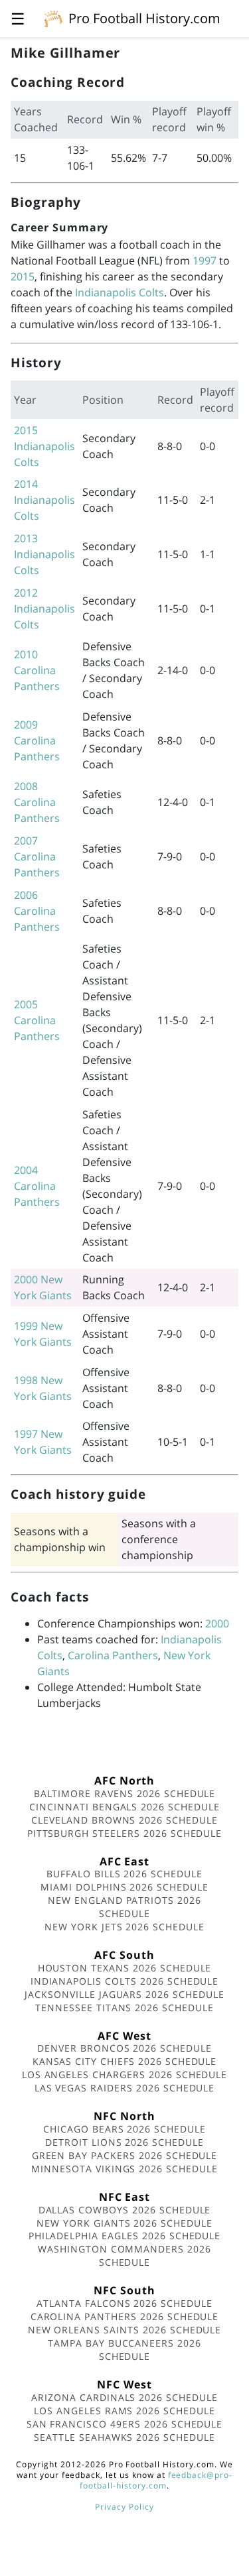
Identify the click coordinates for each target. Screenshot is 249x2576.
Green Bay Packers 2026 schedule (125, 2155)
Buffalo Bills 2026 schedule (124, 1874)
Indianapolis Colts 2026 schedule (125, 1981)
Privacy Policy (124, 2507)
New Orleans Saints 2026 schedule (125, 2330)
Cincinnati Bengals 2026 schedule (124, 1807)
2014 (26, 484)
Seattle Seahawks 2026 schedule (124, 2437)
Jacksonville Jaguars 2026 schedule (124, 1994)
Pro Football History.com (144, 18)
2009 (26, 725)
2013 (26, 538)
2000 (26, 1279)
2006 (26, 895)
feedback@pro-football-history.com (156, 2480)
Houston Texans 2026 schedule (125, 1968)
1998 (26, 1380)
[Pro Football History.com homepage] (53, 18)
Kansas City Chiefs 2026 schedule (125, 2061)
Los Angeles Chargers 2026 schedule (125, 2075)
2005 (26, 1004)
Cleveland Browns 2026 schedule (124, 1820)
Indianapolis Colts (120, 292)
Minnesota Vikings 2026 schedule (124, 2169)
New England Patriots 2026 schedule (124, 1907)
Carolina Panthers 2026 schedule (125, 2316)
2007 (26, 841)
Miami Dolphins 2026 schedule (124, 1887)
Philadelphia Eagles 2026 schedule (125, 2236)
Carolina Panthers (113, 1655)
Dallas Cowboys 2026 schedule (125, 2210)
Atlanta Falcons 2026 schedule (124, 2303)
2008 (26, 786)
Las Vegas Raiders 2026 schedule (125, 2088)
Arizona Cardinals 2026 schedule (124, 2397)
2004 (26, 1170)
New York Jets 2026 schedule (124, 1927)
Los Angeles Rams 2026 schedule (124, 2411)
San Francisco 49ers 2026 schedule (125, 2424)
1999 (26, 1326)
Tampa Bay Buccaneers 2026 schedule (124, 2350)
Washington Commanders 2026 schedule (124, 2255)
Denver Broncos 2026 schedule (124, 2048)
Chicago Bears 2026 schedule (124, 2129)
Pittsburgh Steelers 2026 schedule (125, 1833)
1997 (205, 261)
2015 (23, 276)
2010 (26, 654)
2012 (26, 593)
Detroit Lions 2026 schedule (124, 2142)
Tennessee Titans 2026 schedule (124, 2008)
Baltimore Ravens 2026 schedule (125, 1793)
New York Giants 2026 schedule (124, 2223)
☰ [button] (18, 18)
